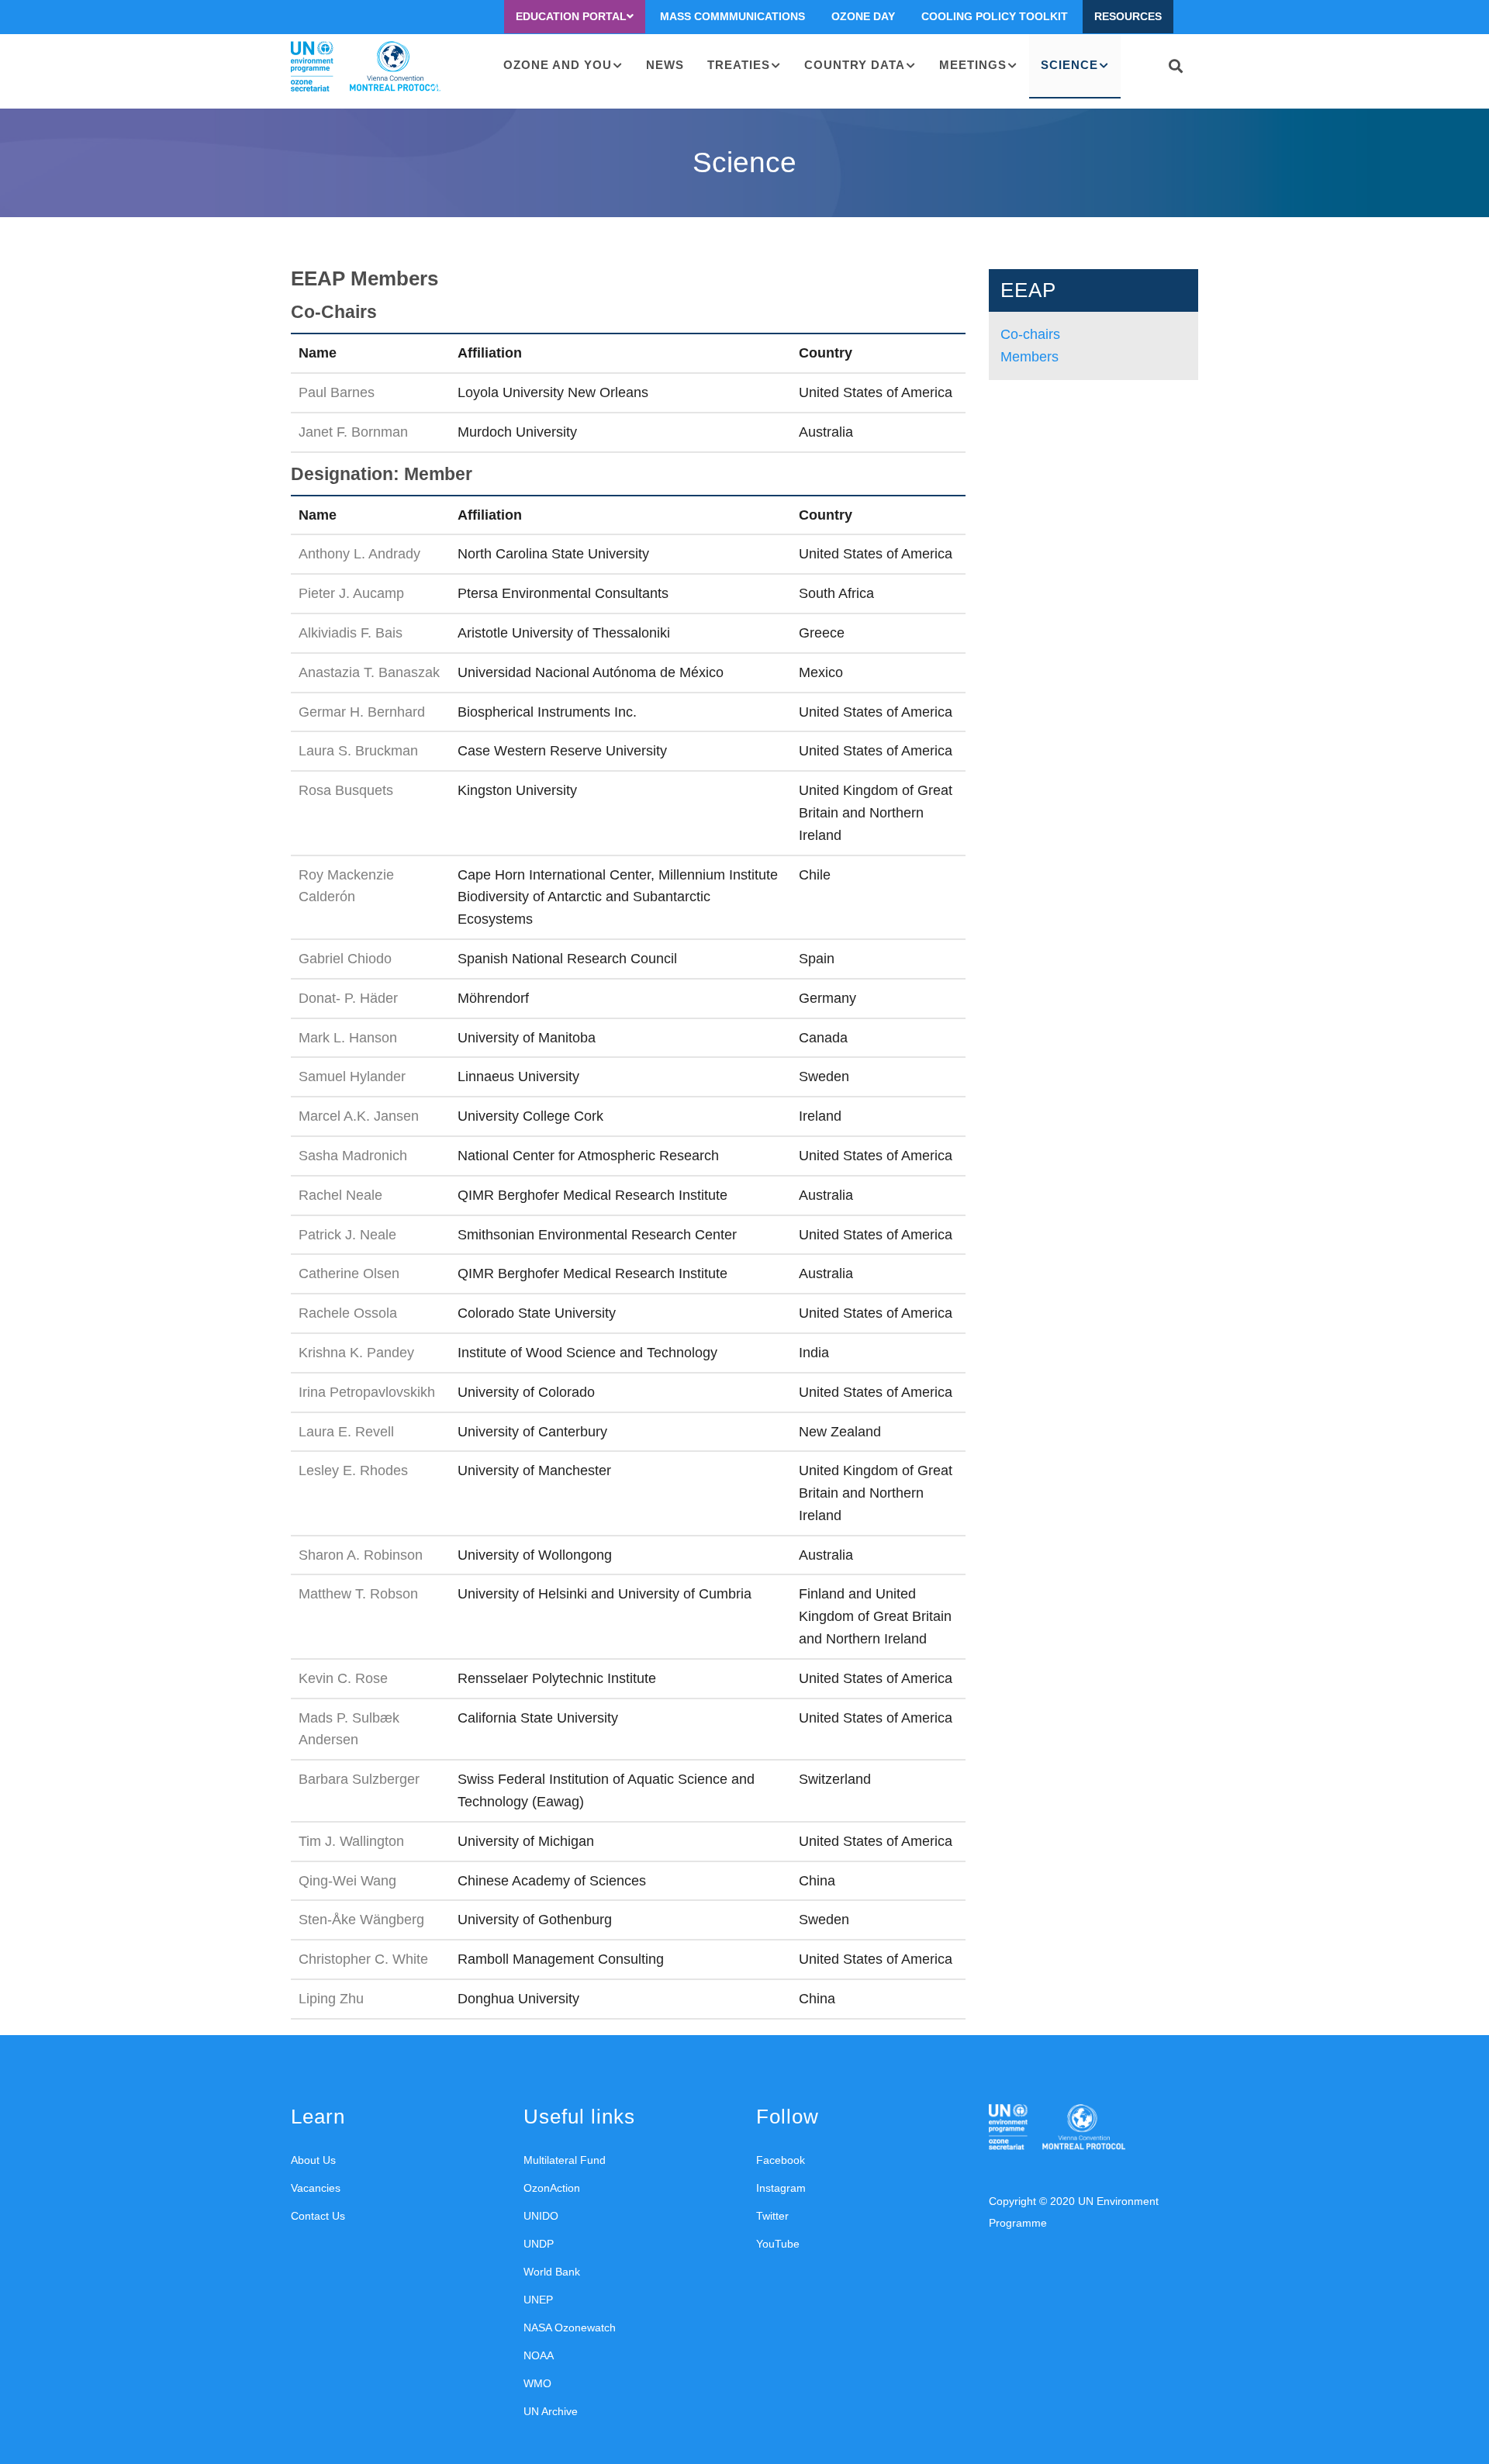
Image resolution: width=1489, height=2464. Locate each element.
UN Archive (551, 2411)
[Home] (366, 67)
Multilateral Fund (565, 2160)
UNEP (538, 2300)
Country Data (855, 65)
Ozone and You (558, 65)
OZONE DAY (863, 16)
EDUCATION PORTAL (571, 16)
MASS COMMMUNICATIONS (732, 16)
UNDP (539, 2244)
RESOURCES (1128, 16)
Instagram (781, 2188)
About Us (313, 2160)
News (665, 65)
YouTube (778, 2244)
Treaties (739, 65)
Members (1030, 357)
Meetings (973, 65)
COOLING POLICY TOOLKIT (995, 16)
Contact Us (318, 2216)
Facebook (781, 2160)
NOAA (539, 2355)
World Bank (552, 2272)
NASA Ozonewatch (570, 2327)
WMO (537, 2383)
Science (1069, 65)
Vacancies (316, 2188)
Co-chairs (1030, 334)
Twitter (772, 2216)
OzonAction (552, 2188)
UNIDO (541, 2216)
